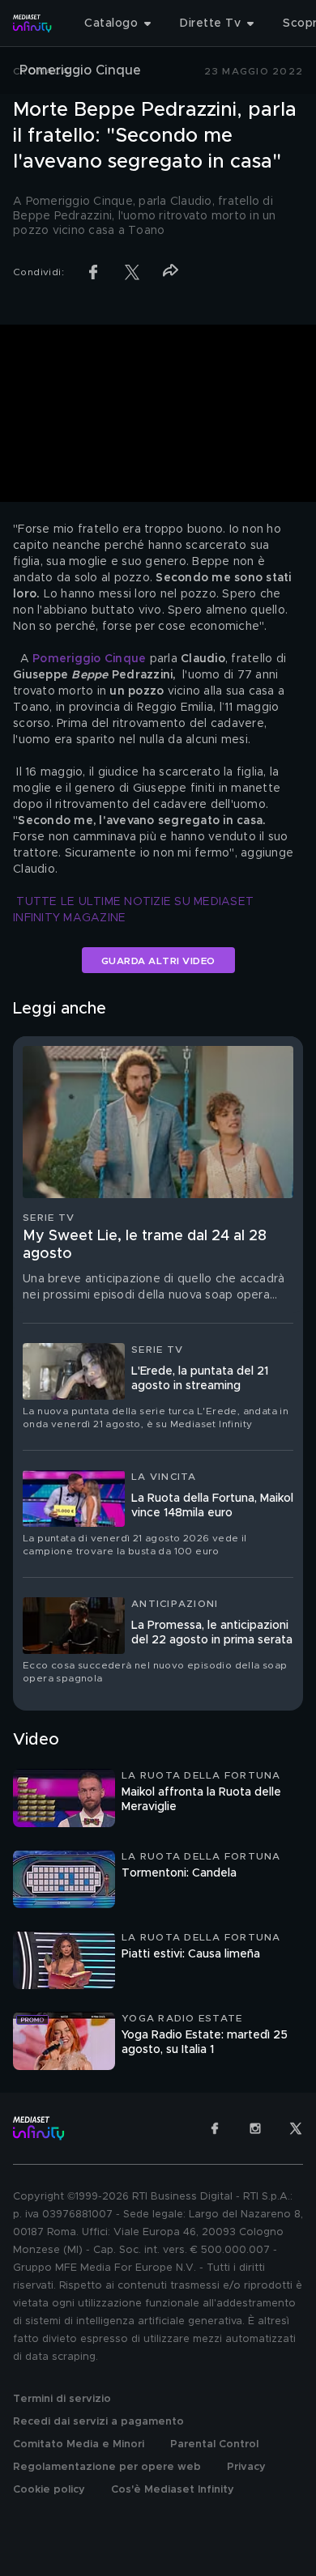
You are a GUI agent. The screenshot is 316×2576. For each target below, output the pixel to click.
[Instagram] (255, 2128)
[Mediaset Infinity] (32, 23)
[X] (296, 2128)
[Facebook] (215, 2128)
